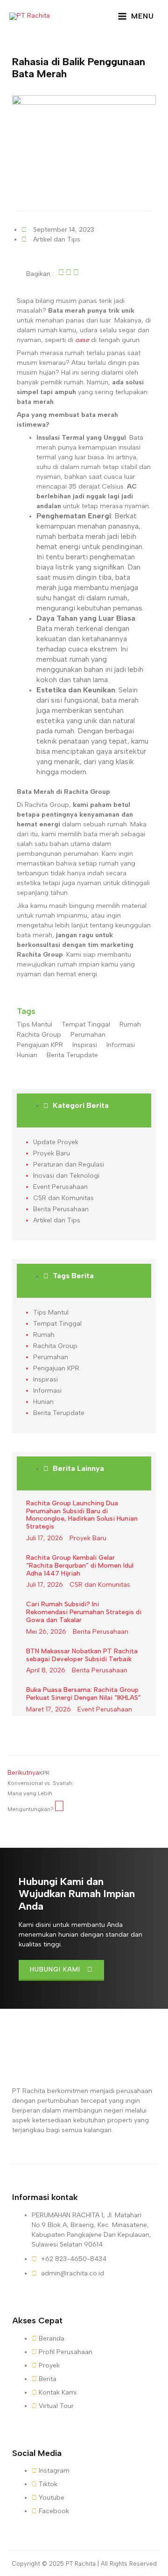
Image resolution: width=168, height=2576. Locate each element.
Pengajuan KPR (40, 1045)
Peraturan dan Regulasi (69, 1164)
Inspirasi (85, 1045)
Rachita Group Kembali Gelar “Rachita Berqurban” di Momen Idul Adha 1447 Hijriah (80, 1566)
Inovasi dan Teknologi (66, 1176)
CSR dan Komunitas (63, 1198)
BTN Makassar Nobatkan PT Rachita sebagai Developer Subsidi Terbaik (82, 1655)
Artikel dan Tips (57, 239)
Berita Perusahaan (61, 1209)
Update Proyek (56, 1142)
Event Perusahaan (60, 1187)
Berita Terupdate (72, 1055)
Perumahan (88, 1035)
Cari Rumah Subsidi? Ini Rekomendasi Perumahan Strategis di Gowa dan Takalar (84, 1612)
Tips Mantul (35, 1024)
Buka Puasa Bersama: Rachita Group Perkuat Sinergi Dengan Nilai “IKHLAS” (84, 1694)
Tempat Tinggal (86, 1024)
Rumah (130, 1024)
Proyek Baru (52, 1153)
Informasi (121, 1045)
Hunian (27, 1055)
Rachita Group (39, 1035)
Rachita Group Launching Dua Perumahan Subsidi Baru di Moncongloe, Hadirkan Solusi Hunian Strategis (82, 1515)
